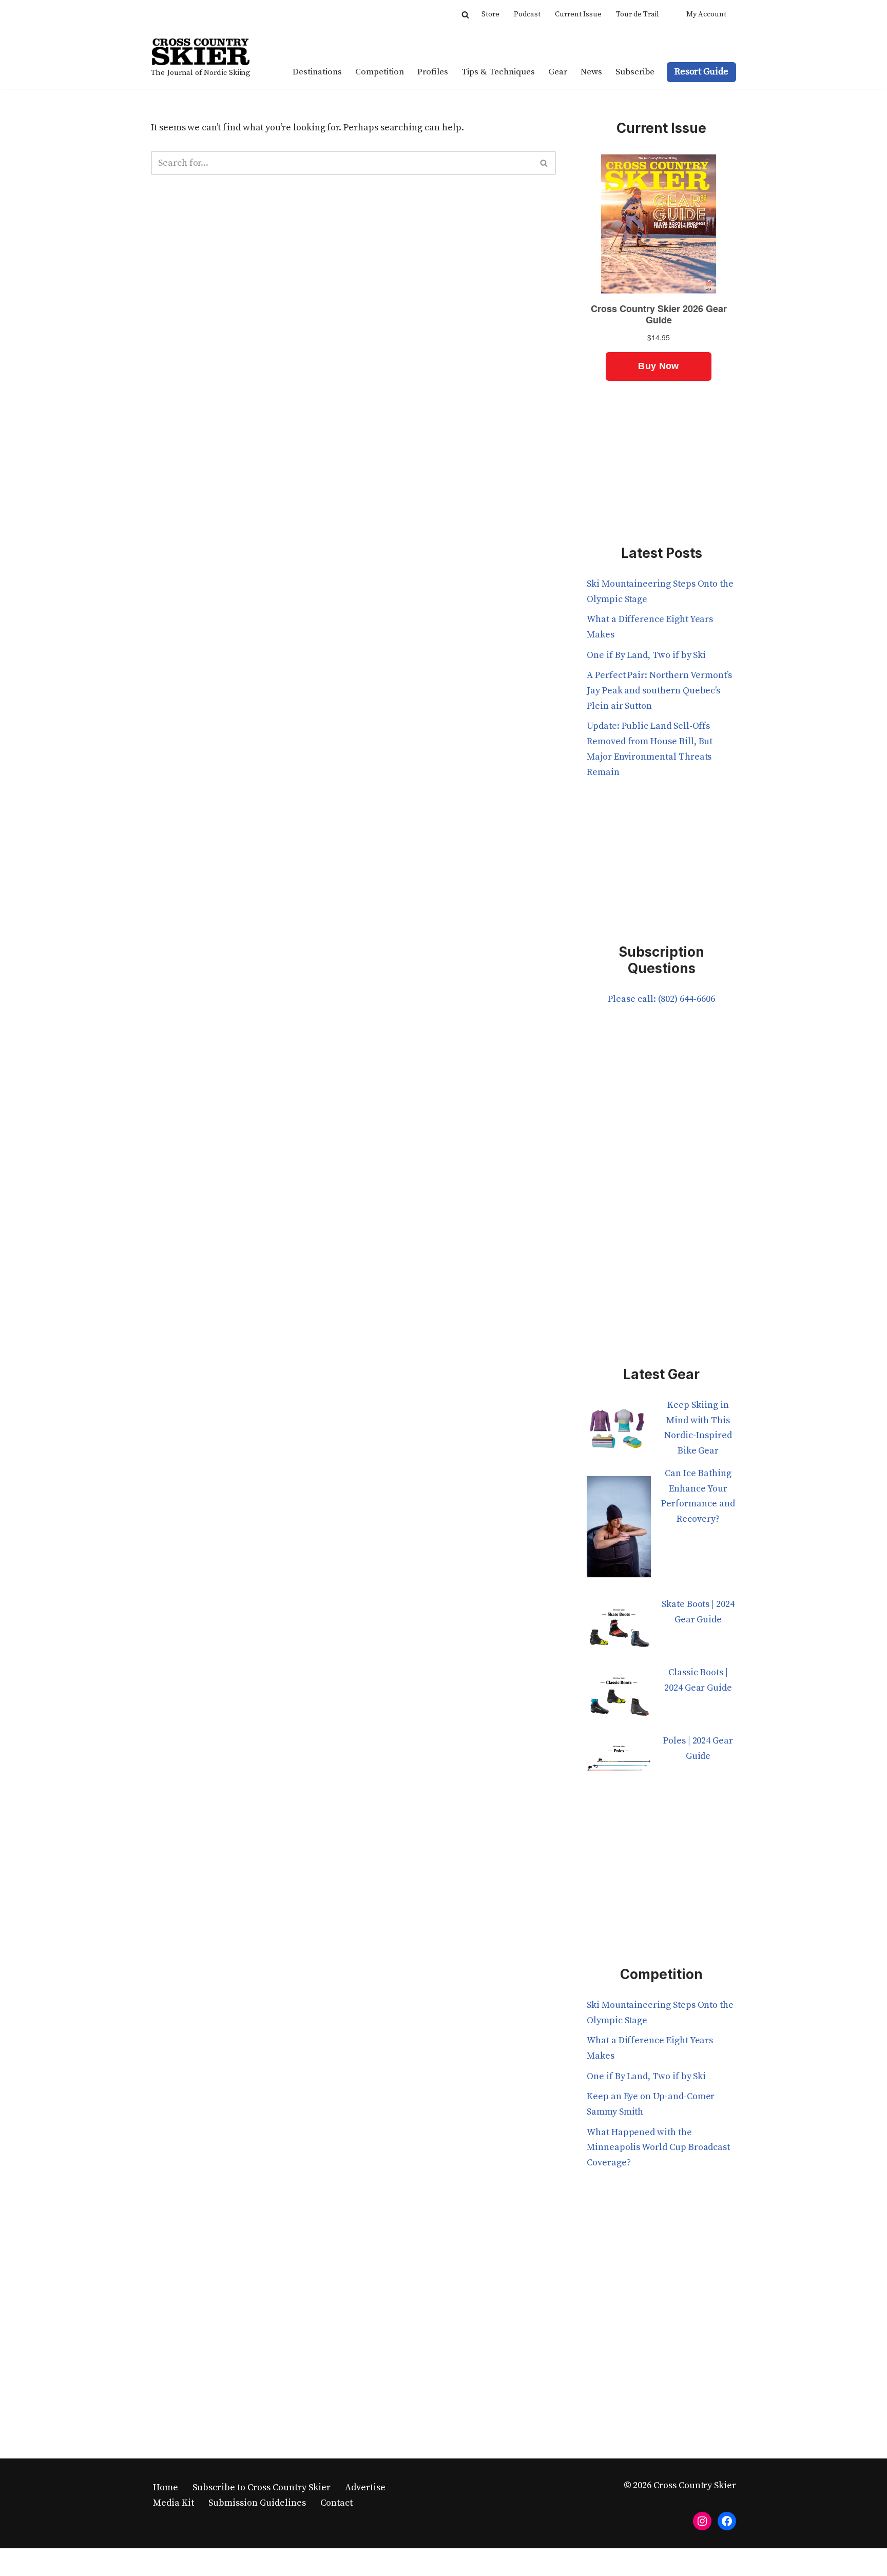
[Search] (465, 15)
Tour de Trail (638, 14)
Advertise (365, 2487)
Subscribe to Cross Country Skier (262, 2487)
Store (490, 14)
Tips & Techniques (498, 72)
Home (166, 2487)
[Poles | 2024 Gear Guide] (619, 1767)
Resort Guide (701, 72)
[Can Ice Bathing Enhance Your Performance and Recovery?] (619, 1531)
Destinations (317, 72)
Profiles (433, 72)
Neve (162, 2562)
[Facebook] (727, 2521)
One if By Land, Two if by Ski (646, 655)
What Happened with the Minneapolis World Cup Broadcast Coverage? (658, 2147)
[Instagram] (702, 2521)
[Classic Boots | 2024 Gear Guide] (619, 1699)
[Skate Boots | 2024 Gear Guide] (619, 1631)
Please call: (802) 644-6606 (661, 999)
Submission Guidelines (257, 2503)
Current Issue (578, 14)
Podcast (527, 14)
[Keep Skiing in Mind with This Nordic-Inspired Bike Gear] (619, 1432)
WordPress (252, 2562)
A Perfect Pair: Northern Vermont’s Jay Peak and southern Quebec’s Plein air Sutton (659, 690)
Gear (558, 72)
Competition (380, 72)
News (591, 72)
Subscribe (635, 72)
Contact (336, 2503)
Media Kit (173, 2503)
